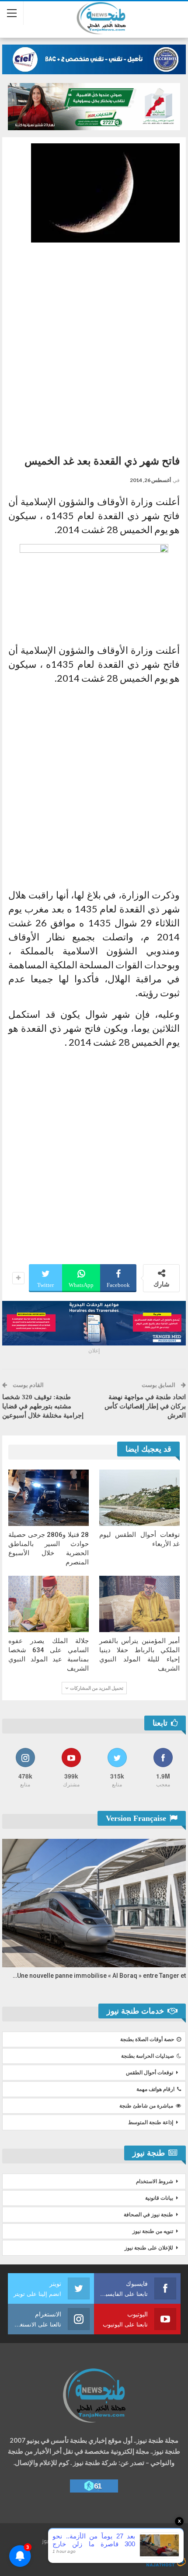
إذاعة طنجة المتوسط (151, 2122)
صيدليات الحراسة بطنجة (148, 2056)
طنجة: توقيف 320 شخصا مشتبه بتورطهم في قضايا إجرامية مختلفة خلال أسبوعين (43, 1406)
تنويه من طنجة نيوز (153, 2231)
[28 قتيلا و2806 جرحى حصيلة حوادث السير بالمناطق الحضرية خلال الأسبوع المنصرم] (49, 1498)
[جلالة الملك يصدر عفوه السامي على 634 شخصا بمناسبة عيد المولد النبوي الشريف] (49, 1604)
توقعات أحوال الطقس (150, 2073)
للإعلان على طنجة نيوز (149, 2248)
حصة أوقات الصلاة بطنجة (147, 2039)
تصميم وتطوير (101, 2553)
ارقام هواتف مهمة (155, 2089)
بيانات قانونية (159, 2198)
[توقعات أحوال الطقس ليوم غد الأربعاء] (139, 1498)
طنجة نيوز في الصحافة (148, 2215)
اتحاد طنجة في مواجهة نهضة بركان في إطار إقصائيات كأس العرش (145, 1406)
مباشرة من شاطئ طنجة (146, 2106)
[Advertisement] (94, 345)
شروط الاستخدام (155, 2181)
